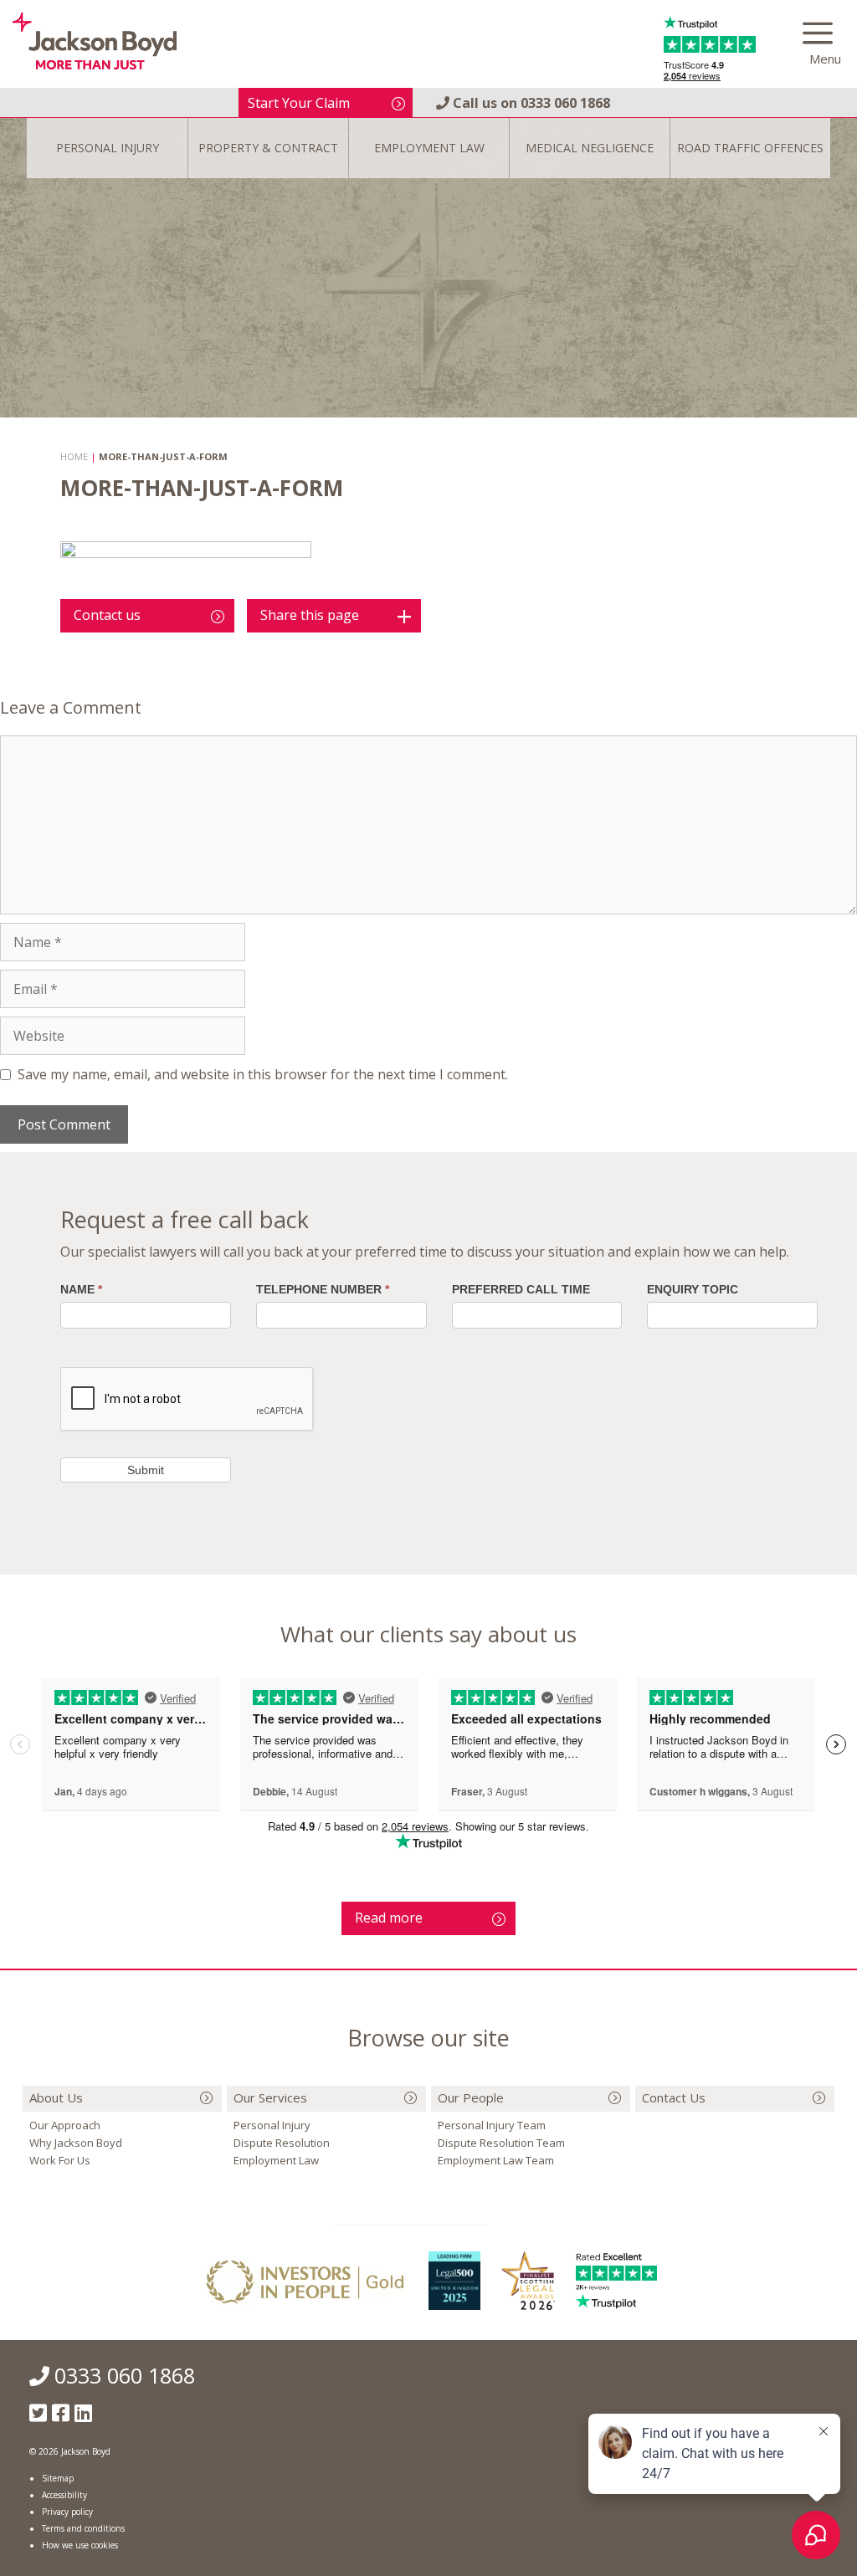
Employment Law (276, 2160)
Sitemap (58, 2478)
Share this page (310, 615)
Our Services (270, 2097)
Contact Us (674, 2097)
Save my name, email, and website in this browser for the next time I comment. (263, 1074)
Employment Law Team (496, 2160)
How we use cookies (80, 2545)
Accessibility (64, 2495)
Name (81, 1289)
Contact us (107, 615)
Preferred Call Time (521, 1289)
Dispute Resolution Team (501, 2143)
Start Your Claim (299, 103)
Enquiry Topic (693, 1289)
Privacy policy (67, 2512)
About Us (56, 2097)
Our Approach (65, 2125)
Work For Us (60, 2160)
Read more (389, 1918)
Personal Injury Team (492, 2125)
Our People (471, 2097)
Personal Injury (272, 2125)
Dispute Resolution (282, 2143)
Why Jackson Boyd (76, 2143)
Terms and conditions (83, 2528)
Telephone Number (323, 1289)
